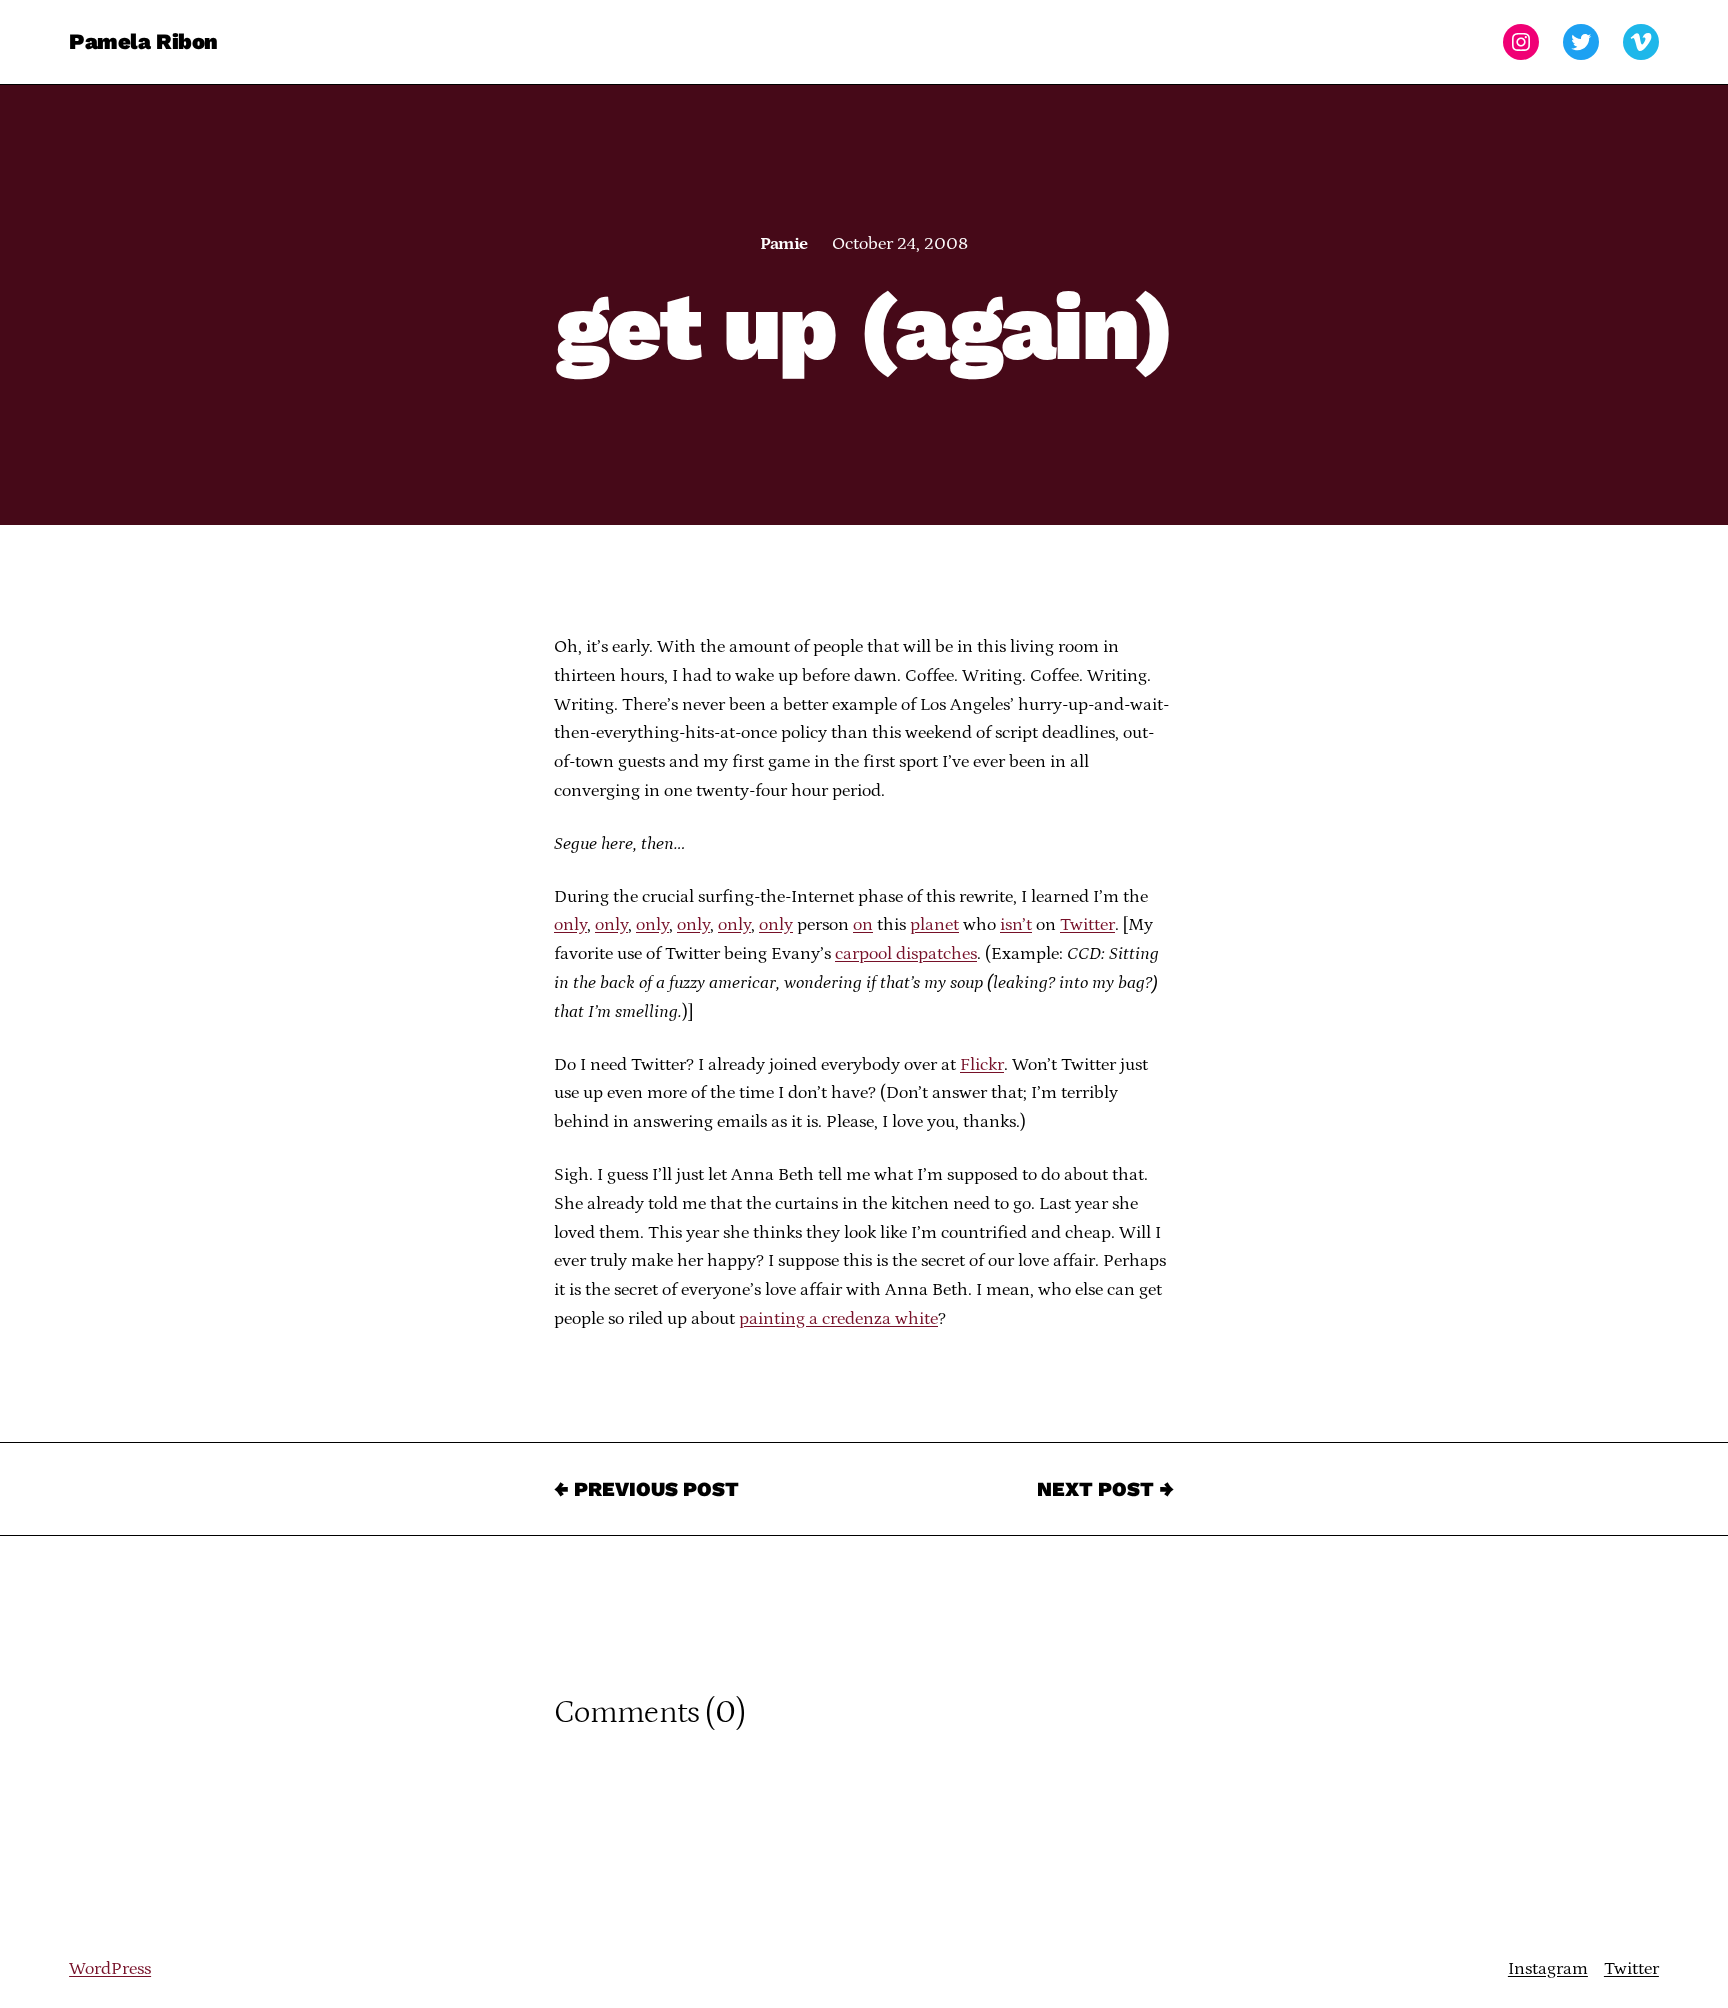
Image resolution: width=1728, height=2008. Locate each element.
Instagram (1548, 1969)
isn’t (1016, 925)
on (863, 925)
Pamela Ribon (143, 41)
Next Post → (1105, 1489)
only (570, 925)
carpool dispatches (906, 954)
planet (934, 925)
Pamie (783, 244)
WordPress (110, 1969)
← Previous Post (646, 1489)
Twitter (1087, 925)
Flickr (982, 1065)
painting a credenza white (838, 1319)
